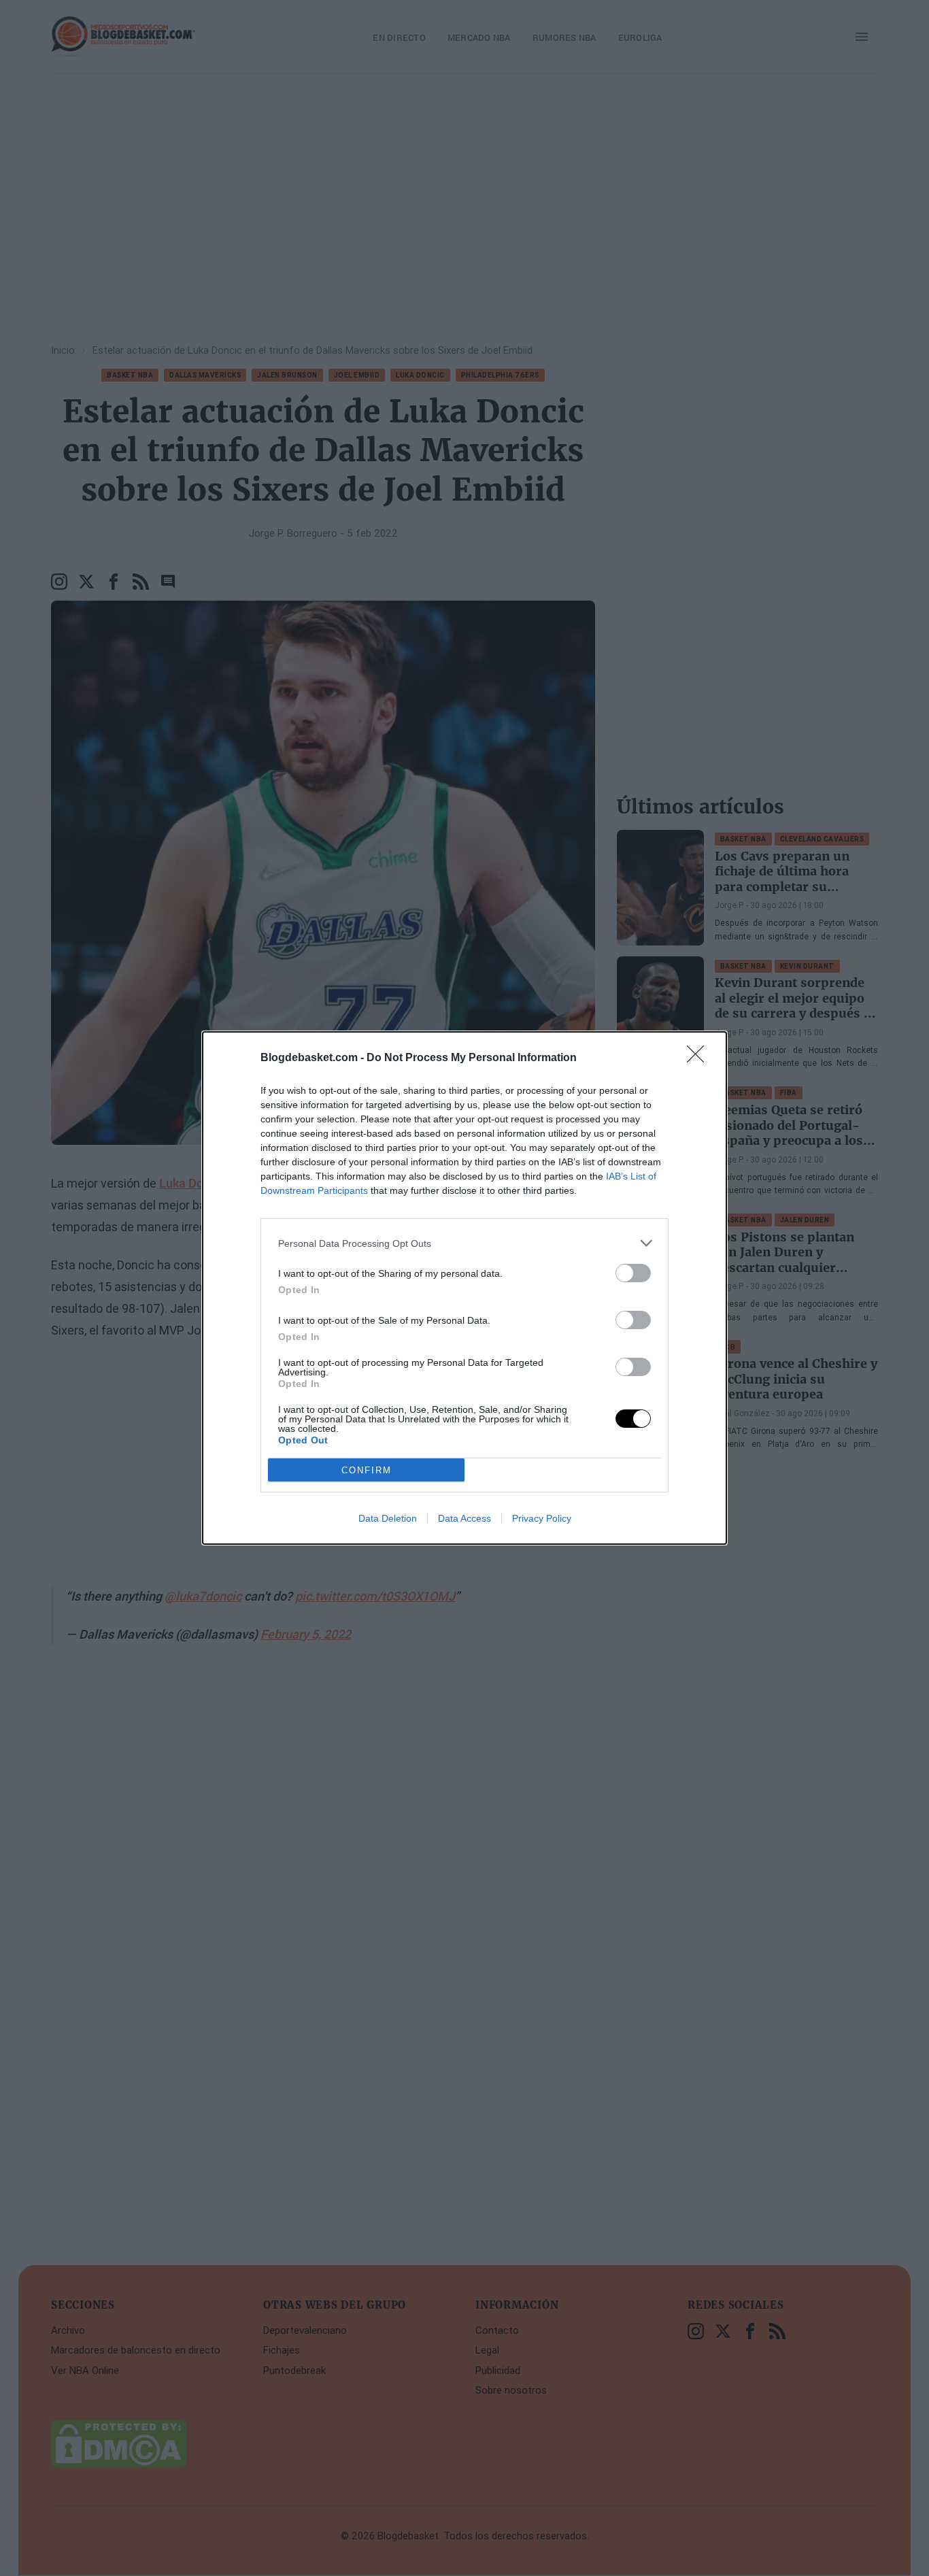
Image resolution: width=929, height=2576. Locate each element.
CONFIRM (367, 1470)
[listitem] (464, 1243)
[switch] (633, 1273)
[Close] (700, 1058)
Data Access (464, 1518)
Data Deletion (388, 1518)
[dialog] (464, 1288)
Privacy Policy (542, 1518)
